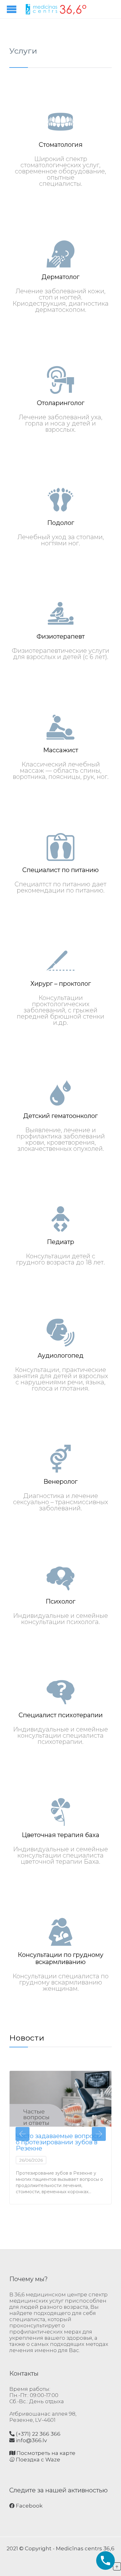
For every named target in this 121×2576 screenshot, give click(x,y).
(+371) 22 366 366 (38, 2434)
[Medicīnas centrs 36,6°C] (56, 9)
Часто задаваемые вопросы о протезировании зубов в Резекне (59, 2142)
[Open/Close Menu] (12, 9)
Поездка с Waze (37, 2460)
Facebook (29, 2506)
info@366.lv (31, 2440)
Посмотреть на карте (45, 2453)
